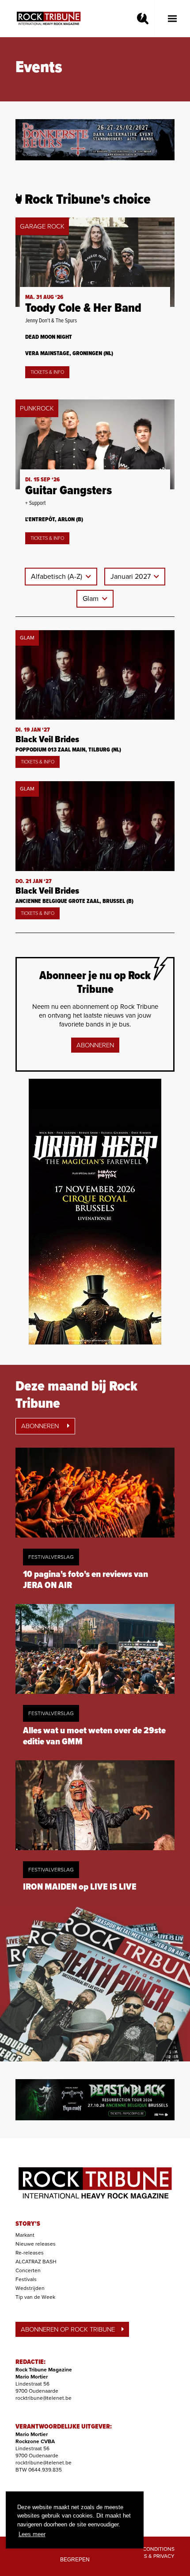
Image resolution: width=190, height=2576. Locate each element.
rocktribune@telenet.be (44, 2398)
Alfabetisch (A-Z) (57, 577)
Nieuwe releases (36, 2244)
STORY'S (28, 2224)
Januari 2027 (131, 577)
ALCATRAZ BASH (36, 2262)
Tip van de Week (35, 2297)
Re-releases (30, 2253)
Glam (91, 599)
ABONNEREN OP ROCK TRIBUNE (68, 2329)
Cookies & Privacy (150, 2556)
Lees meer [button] (32, 2534)
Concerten (28, 2270)
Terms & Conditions (147, 2549)
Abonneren (95, 1045)
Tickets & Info (47, 372)
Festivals (26, 2279)
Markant (25, 2235)
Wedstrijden (30, 2288)
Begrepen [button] (75, 2559)
